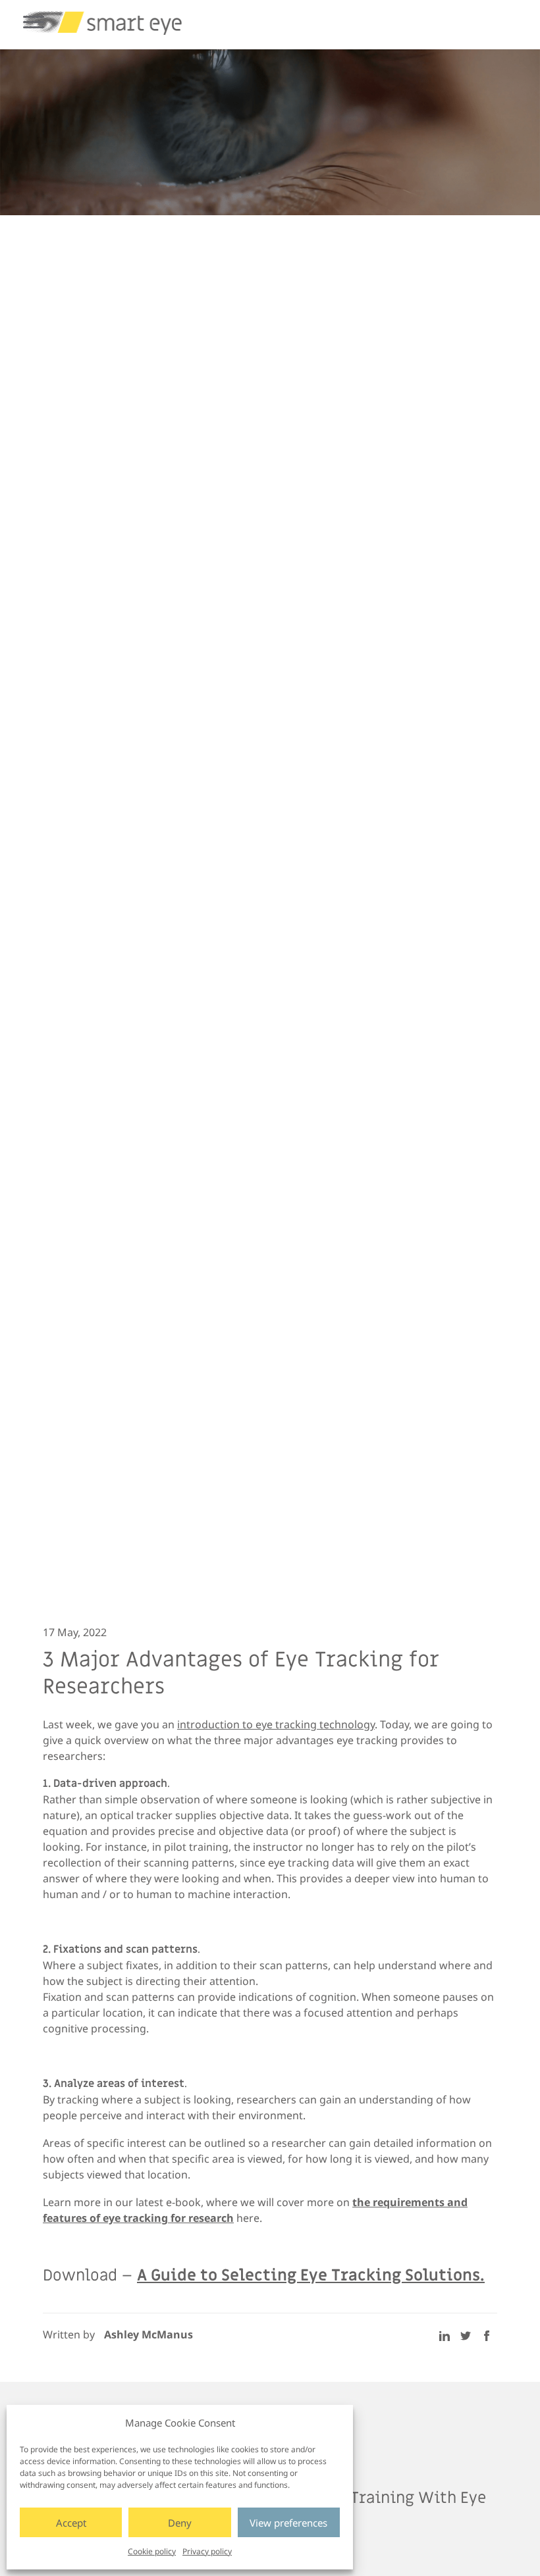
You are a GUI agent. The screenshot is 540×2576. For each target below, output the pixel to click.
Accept (71, 2523)
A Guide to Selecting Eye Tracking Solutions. (311, 2276)
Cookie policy (152, 2551)
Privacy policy (207, 2551)
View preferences (288, 2523)
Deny (180, 2523)
